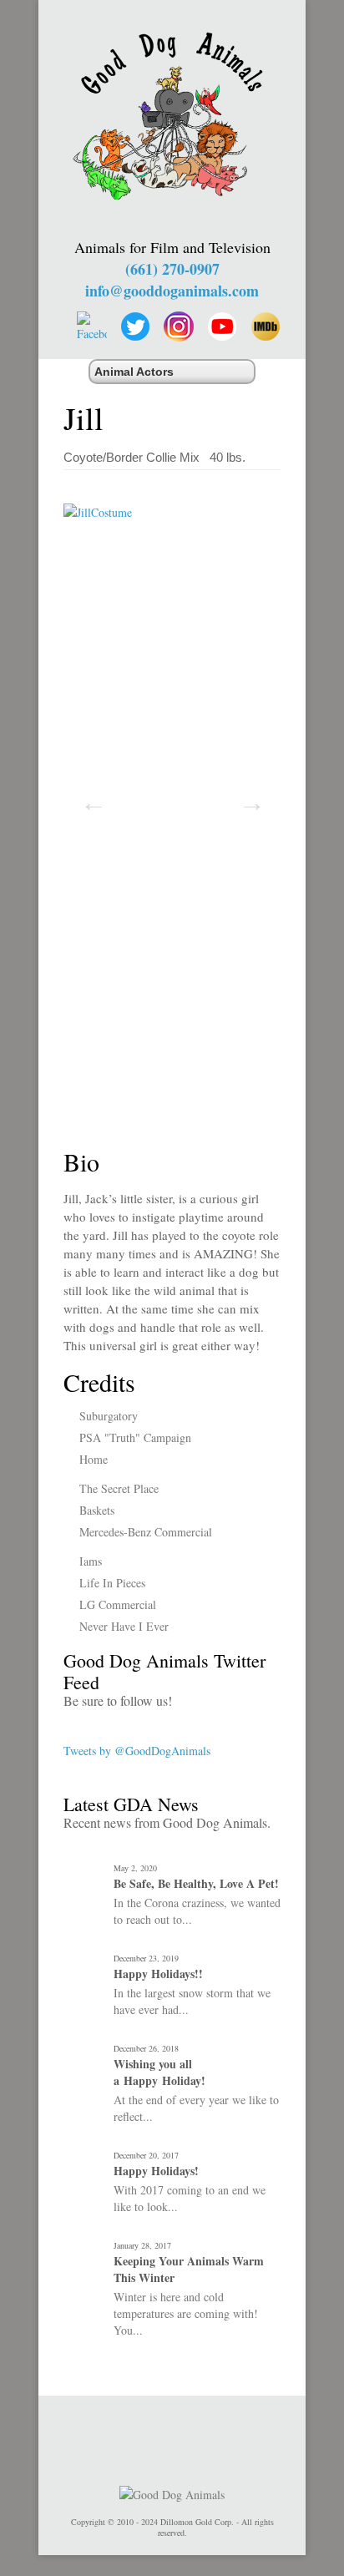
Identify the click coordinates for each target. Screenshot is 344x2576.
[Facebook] (92, 326)
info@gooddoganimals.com (172, 291)
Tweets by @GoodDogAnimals (137, 1751)
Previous (89, 797)
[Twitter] (135, 326)
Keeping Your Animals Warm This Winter (189, 2270)
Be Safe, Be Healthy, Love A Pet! (196, 1884)
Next (247, 797)
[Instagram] (179, 326)
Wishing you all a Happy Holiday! (159, 2072)
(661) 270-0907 (172, 269)
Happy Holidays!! (158, 1974)
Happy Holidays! (156, 2171)
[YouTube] (222, 326)
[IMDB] (266, 326)
